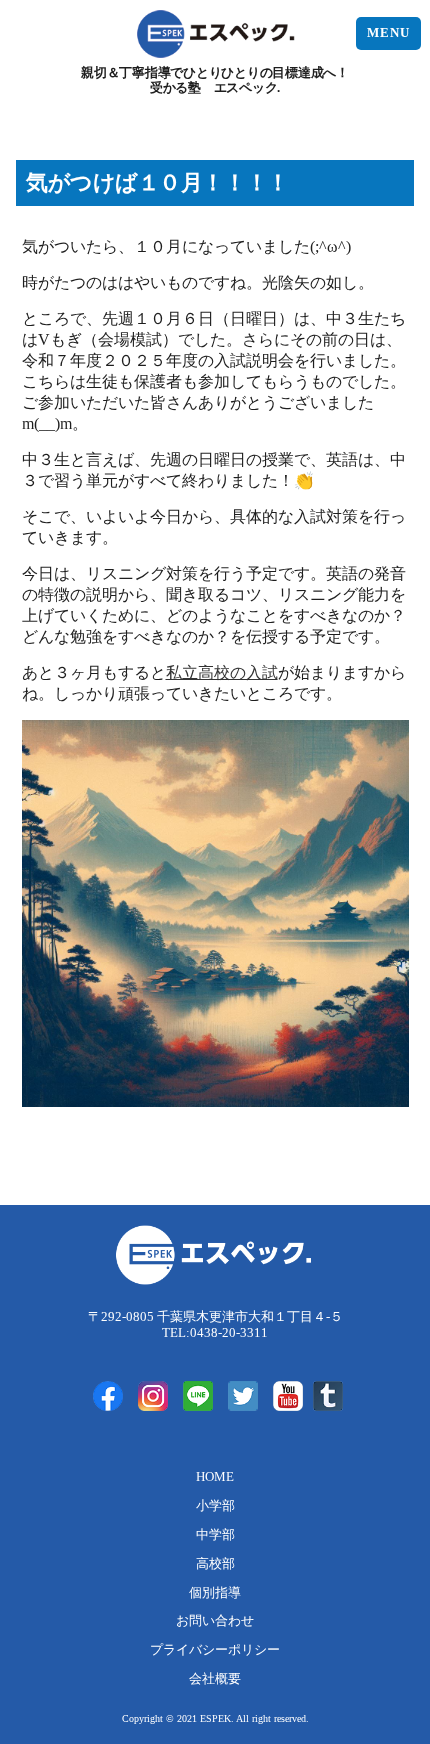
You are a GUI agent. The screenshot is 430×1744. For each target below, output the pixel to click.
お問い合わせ (215, 1621)
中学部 (215, 1535)
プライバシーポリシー (215, 1650)
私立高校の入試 (222, 672)
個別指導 (215, 1593)
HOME (215, 1477)
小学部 (215, 1506)
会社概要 (215, 1679)
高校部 (215, 1564)
